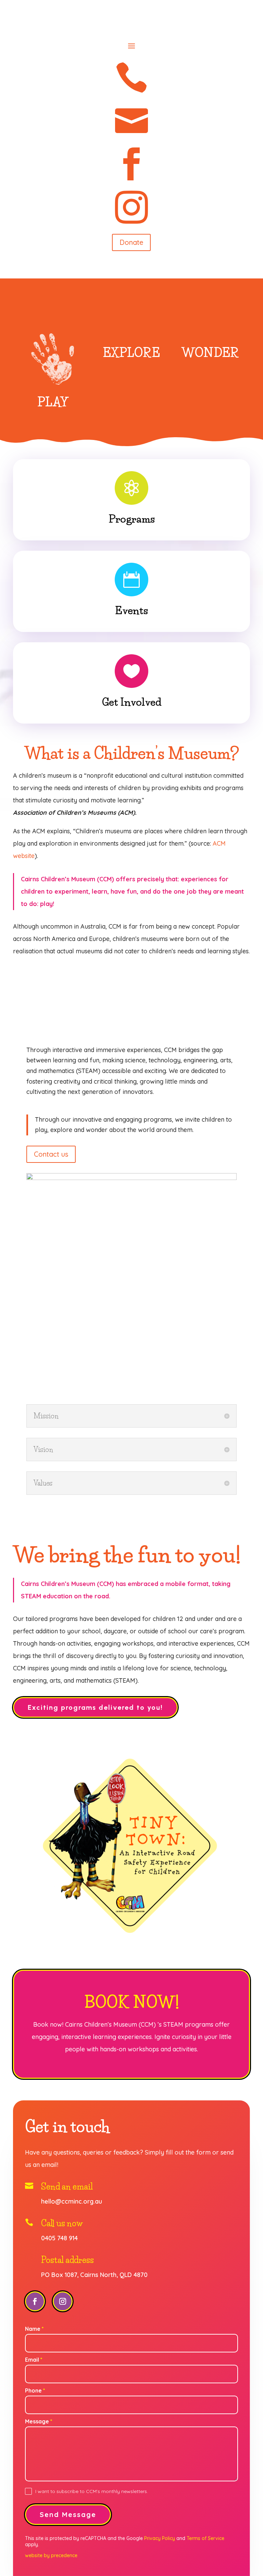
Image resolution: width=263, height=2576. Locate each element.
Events (131, 611)
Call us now (62, 2223)
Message (39, 2421)
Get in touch (67, 2127)
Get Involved (132, 702)
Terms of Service (205, 2538)
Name (34, 2329)
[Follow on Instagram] (63, 2301)
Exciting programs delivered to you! (95, 1707)
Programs (132, 519)
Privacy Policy (160, 2538)
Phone (35, 2390)
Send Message (68, 2514)
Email (34, 2360)
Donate (131, 242)
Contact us (51, 1154)
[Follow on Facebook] (35, 2301)
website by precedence (51, 2555)
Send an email (67, 2187)
